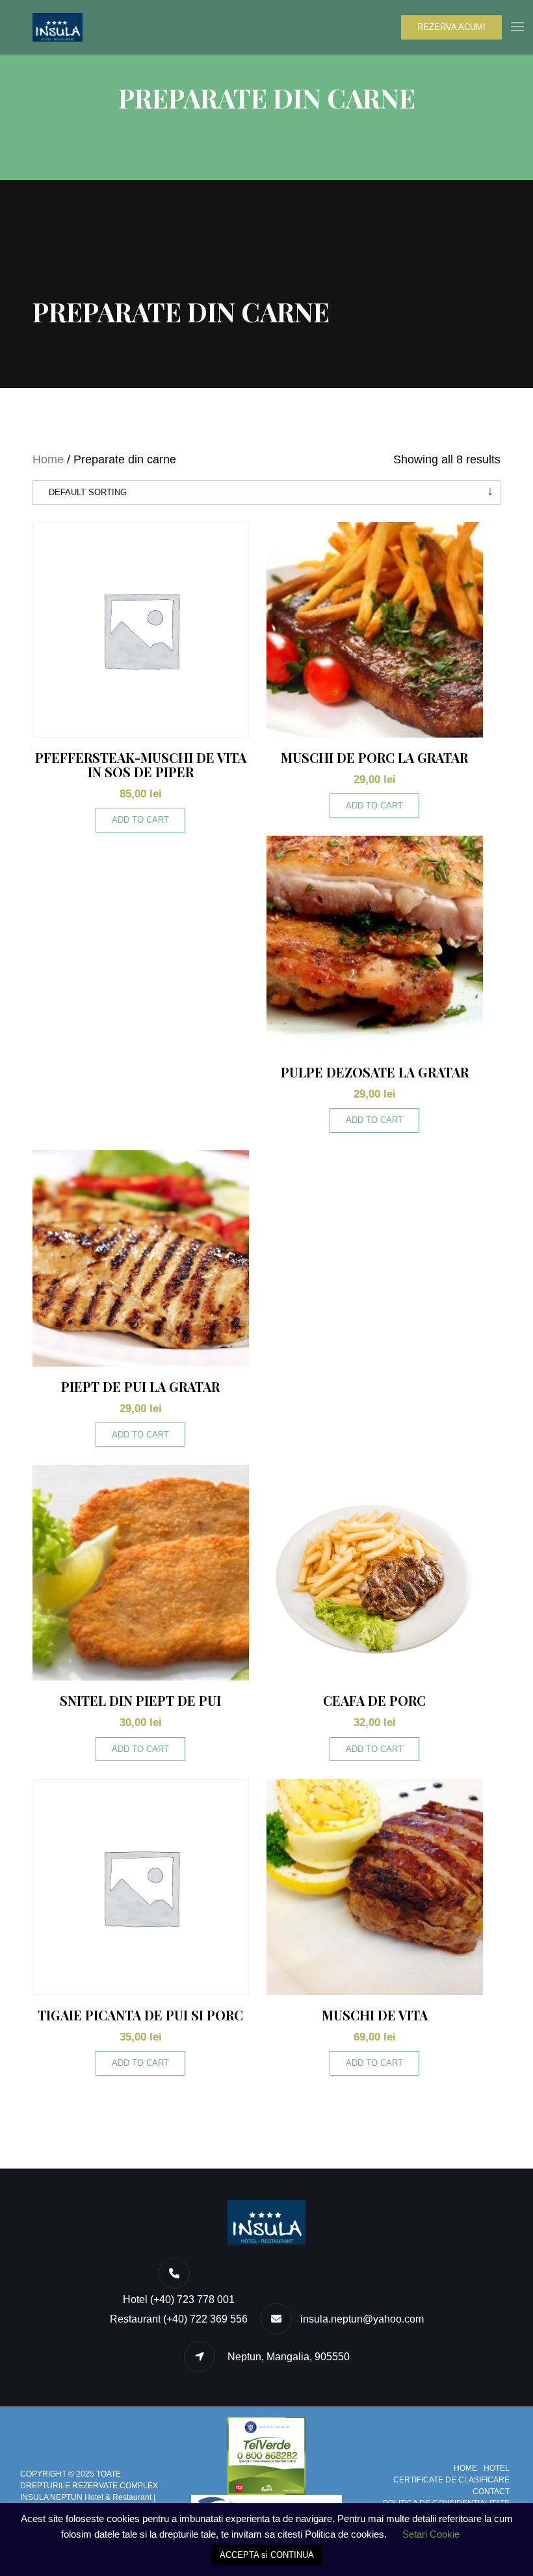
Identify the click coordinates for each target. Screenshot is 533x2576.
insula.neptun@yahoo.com (362, 2319)
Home (48, 459)
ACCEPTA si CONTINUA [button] (267, 2555)
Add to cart (140, 820)
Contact (491, 2492)
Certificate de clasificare (451, 2480)
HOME (465, 2468)
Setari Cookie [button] (431, 2534)
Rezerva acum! (451, 27)
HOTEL (497, 2468)
